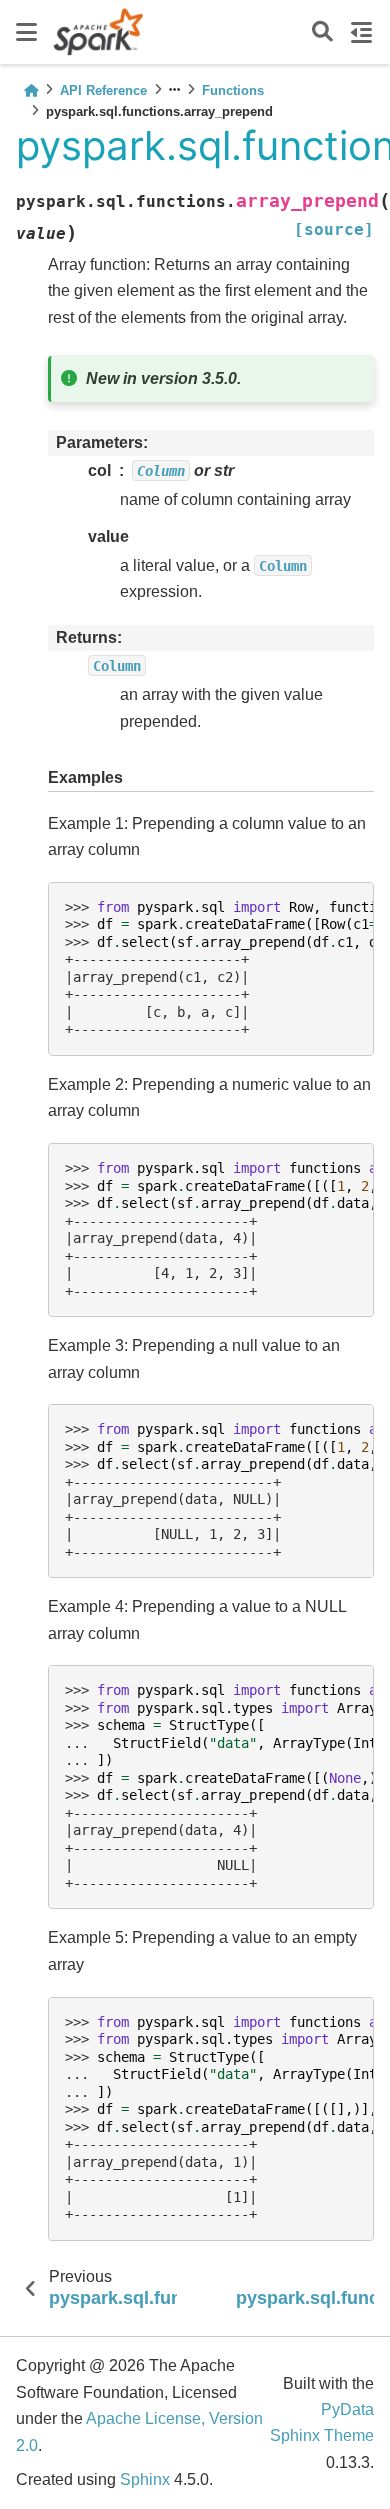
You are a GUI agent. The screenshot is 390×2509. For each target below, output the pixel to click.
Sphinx (145, 2479)
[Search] (322, 32)
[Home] (31, 90)
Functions (233, 90)
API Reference (103, 90)
